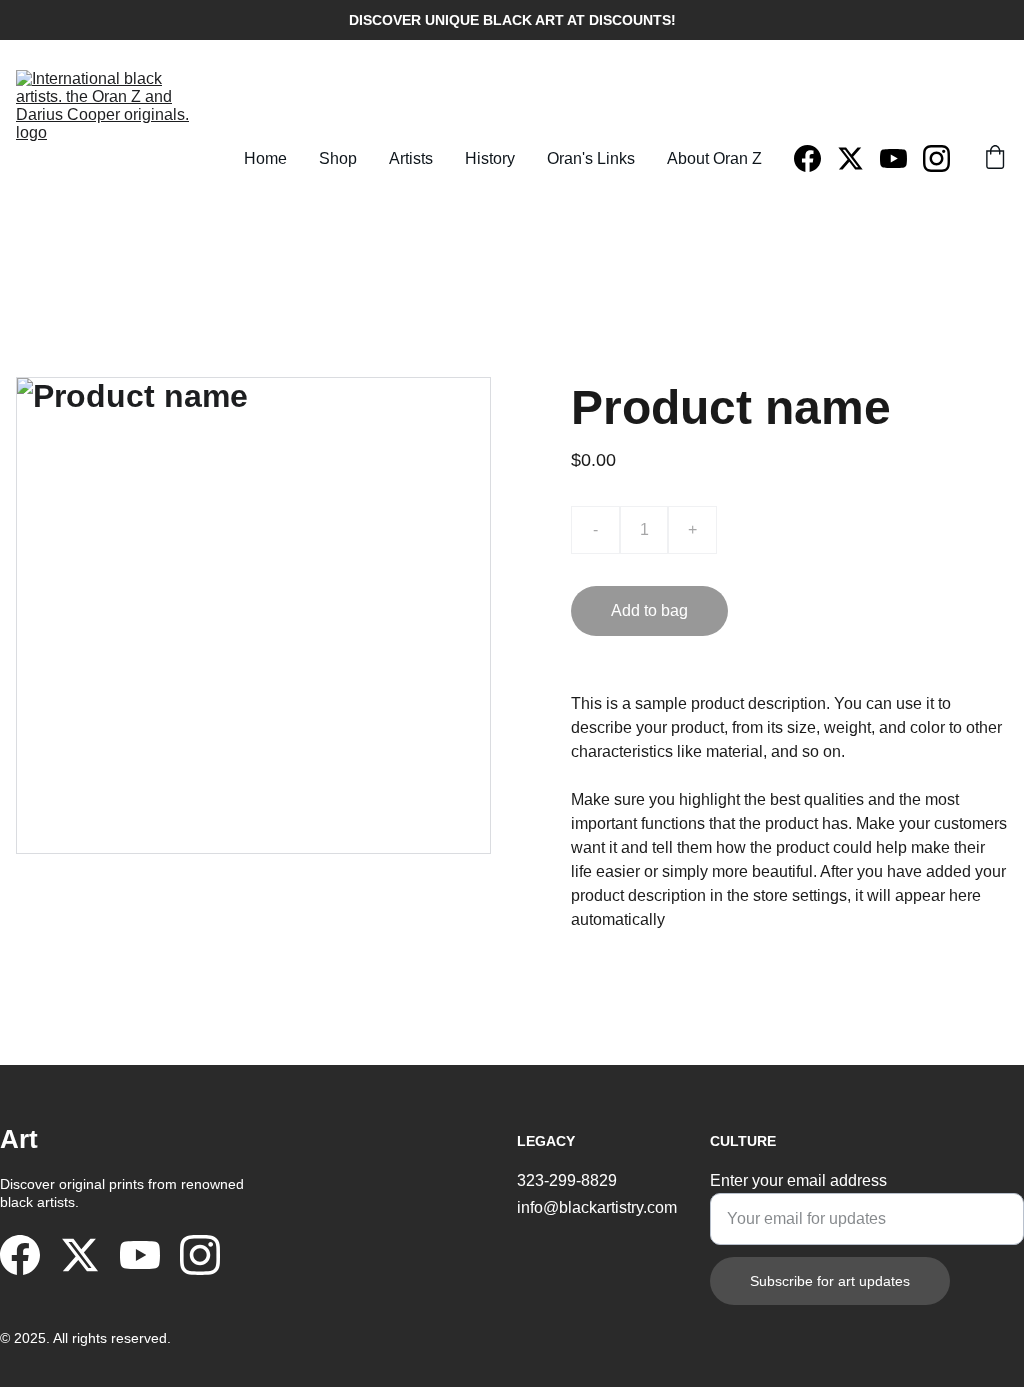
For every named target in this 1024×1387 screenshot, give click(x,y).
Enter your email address (798, 1180)
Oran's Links (591, 158)
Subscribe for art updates (830, 1281)
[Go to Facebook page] (815, 158)
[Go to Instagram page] (936, 158)
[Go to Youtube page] (901, 158)
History (490, 158)
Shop (338, 158)
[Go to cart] (995, 159)
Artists (411, 158)
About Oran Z (714, 158)
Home (265, 158)
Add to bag (649, 610)
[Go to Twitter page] (858, 158)
